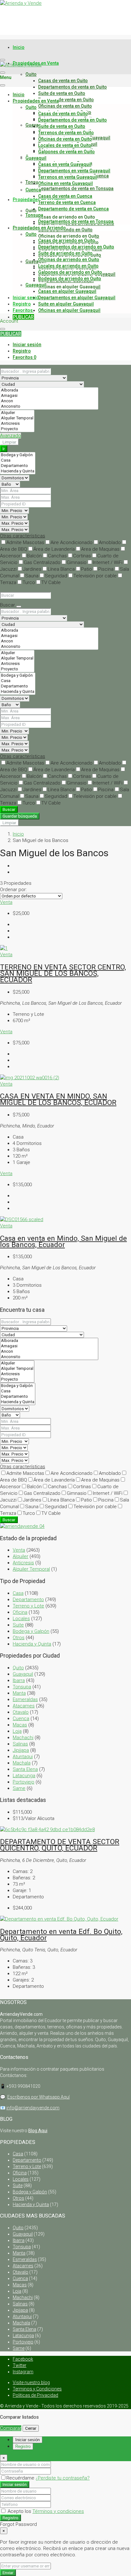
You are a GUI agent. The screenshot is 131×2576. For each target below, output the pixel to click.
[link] (4, 948)
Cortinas (82, 556)
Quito (31, 74)
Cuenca (33, 190)
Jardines (32, 569)
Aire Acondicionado (72, 542)
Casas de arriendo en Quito (67, 217)
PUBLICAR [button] (11, 334)
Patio (86, 569)
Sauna (32, 576)
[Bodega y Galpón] (18, 455)
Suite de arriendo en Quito (65, 253)
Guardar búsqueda (20, 816)
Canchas (57, 556)
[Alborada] (49, 390)
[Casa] (18, 460)
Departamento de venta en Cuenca (73, 209)
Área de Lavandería (54, 549)
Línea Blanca (61, 569)
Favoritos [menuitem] (27, 310)
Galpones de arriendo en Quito (70, 272)
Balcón (34, 556)
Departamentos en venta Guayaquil (74, 171)
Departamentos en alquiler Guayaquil (77, 298)
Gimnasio (77, 562)
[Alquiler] (17, 413)
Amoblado (110, 542)
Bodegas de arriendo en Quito (70, 279)
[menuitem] (27, 345)
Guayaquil (36, 125)
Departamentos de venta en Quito (72, 87)
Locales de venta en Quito (65, 145)
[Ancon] (49, 401)
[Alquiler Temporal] (17, 418)
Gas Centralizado (42, 562)
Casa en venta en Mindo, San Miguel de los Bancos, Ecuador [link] (63, 1241)
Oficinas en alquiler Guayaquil (69, 287)
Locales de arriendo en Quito (68, 266)
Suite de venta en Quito (62, 93)
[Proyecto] (17, 429)
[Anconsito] (49, 407)
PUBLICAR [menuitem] (23, 317)
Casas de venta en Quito (63, 81)
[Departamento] (18, 466)
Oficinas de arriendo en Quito (69, 236)
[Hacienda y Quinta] (18, 471)
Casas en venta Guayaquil (65, 164)
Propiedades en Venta (36, 101)
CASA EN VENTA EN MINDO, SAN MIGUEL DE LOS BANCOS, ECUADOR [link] (58, 1099)
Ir (4, 449)
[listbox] (31, 896)
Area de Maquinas (100, 549)
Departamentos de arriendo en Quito (76, 247)
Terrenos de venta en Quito (66, 100)
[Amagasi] (49, 396)
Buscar (9, 809)
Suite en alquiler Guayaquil (66, 304)
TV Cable (51, 582)
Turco (29, 582)
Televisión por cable (95, 576)
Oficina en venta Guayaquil (65, 183)
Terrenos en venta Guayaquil (68, 177)
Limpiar (9, 442)
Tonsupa (34, 215)
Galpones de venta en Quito (66, 152)
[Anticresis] (17, 424)
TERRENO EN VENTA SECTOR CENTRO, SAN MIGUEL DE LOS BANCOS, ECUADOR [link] (63, 973)
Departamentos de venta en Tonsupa (76, 188)
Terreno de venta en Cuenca (67, 202)
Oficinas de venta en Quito (65, 106)
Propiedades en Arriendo (39, 228)
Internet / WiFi (108, 562)
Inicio (19, 47)
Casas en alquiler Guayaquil (67, 291)
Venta (6, 902)
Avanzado (10, 436)
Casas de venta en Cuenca (65, 196)
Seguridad (56, 576)
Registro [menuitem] (22, 304)
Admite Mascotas (25, 542)
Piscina (106, 569)
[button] (23, 536)
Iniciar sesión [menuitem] (27, 298)
